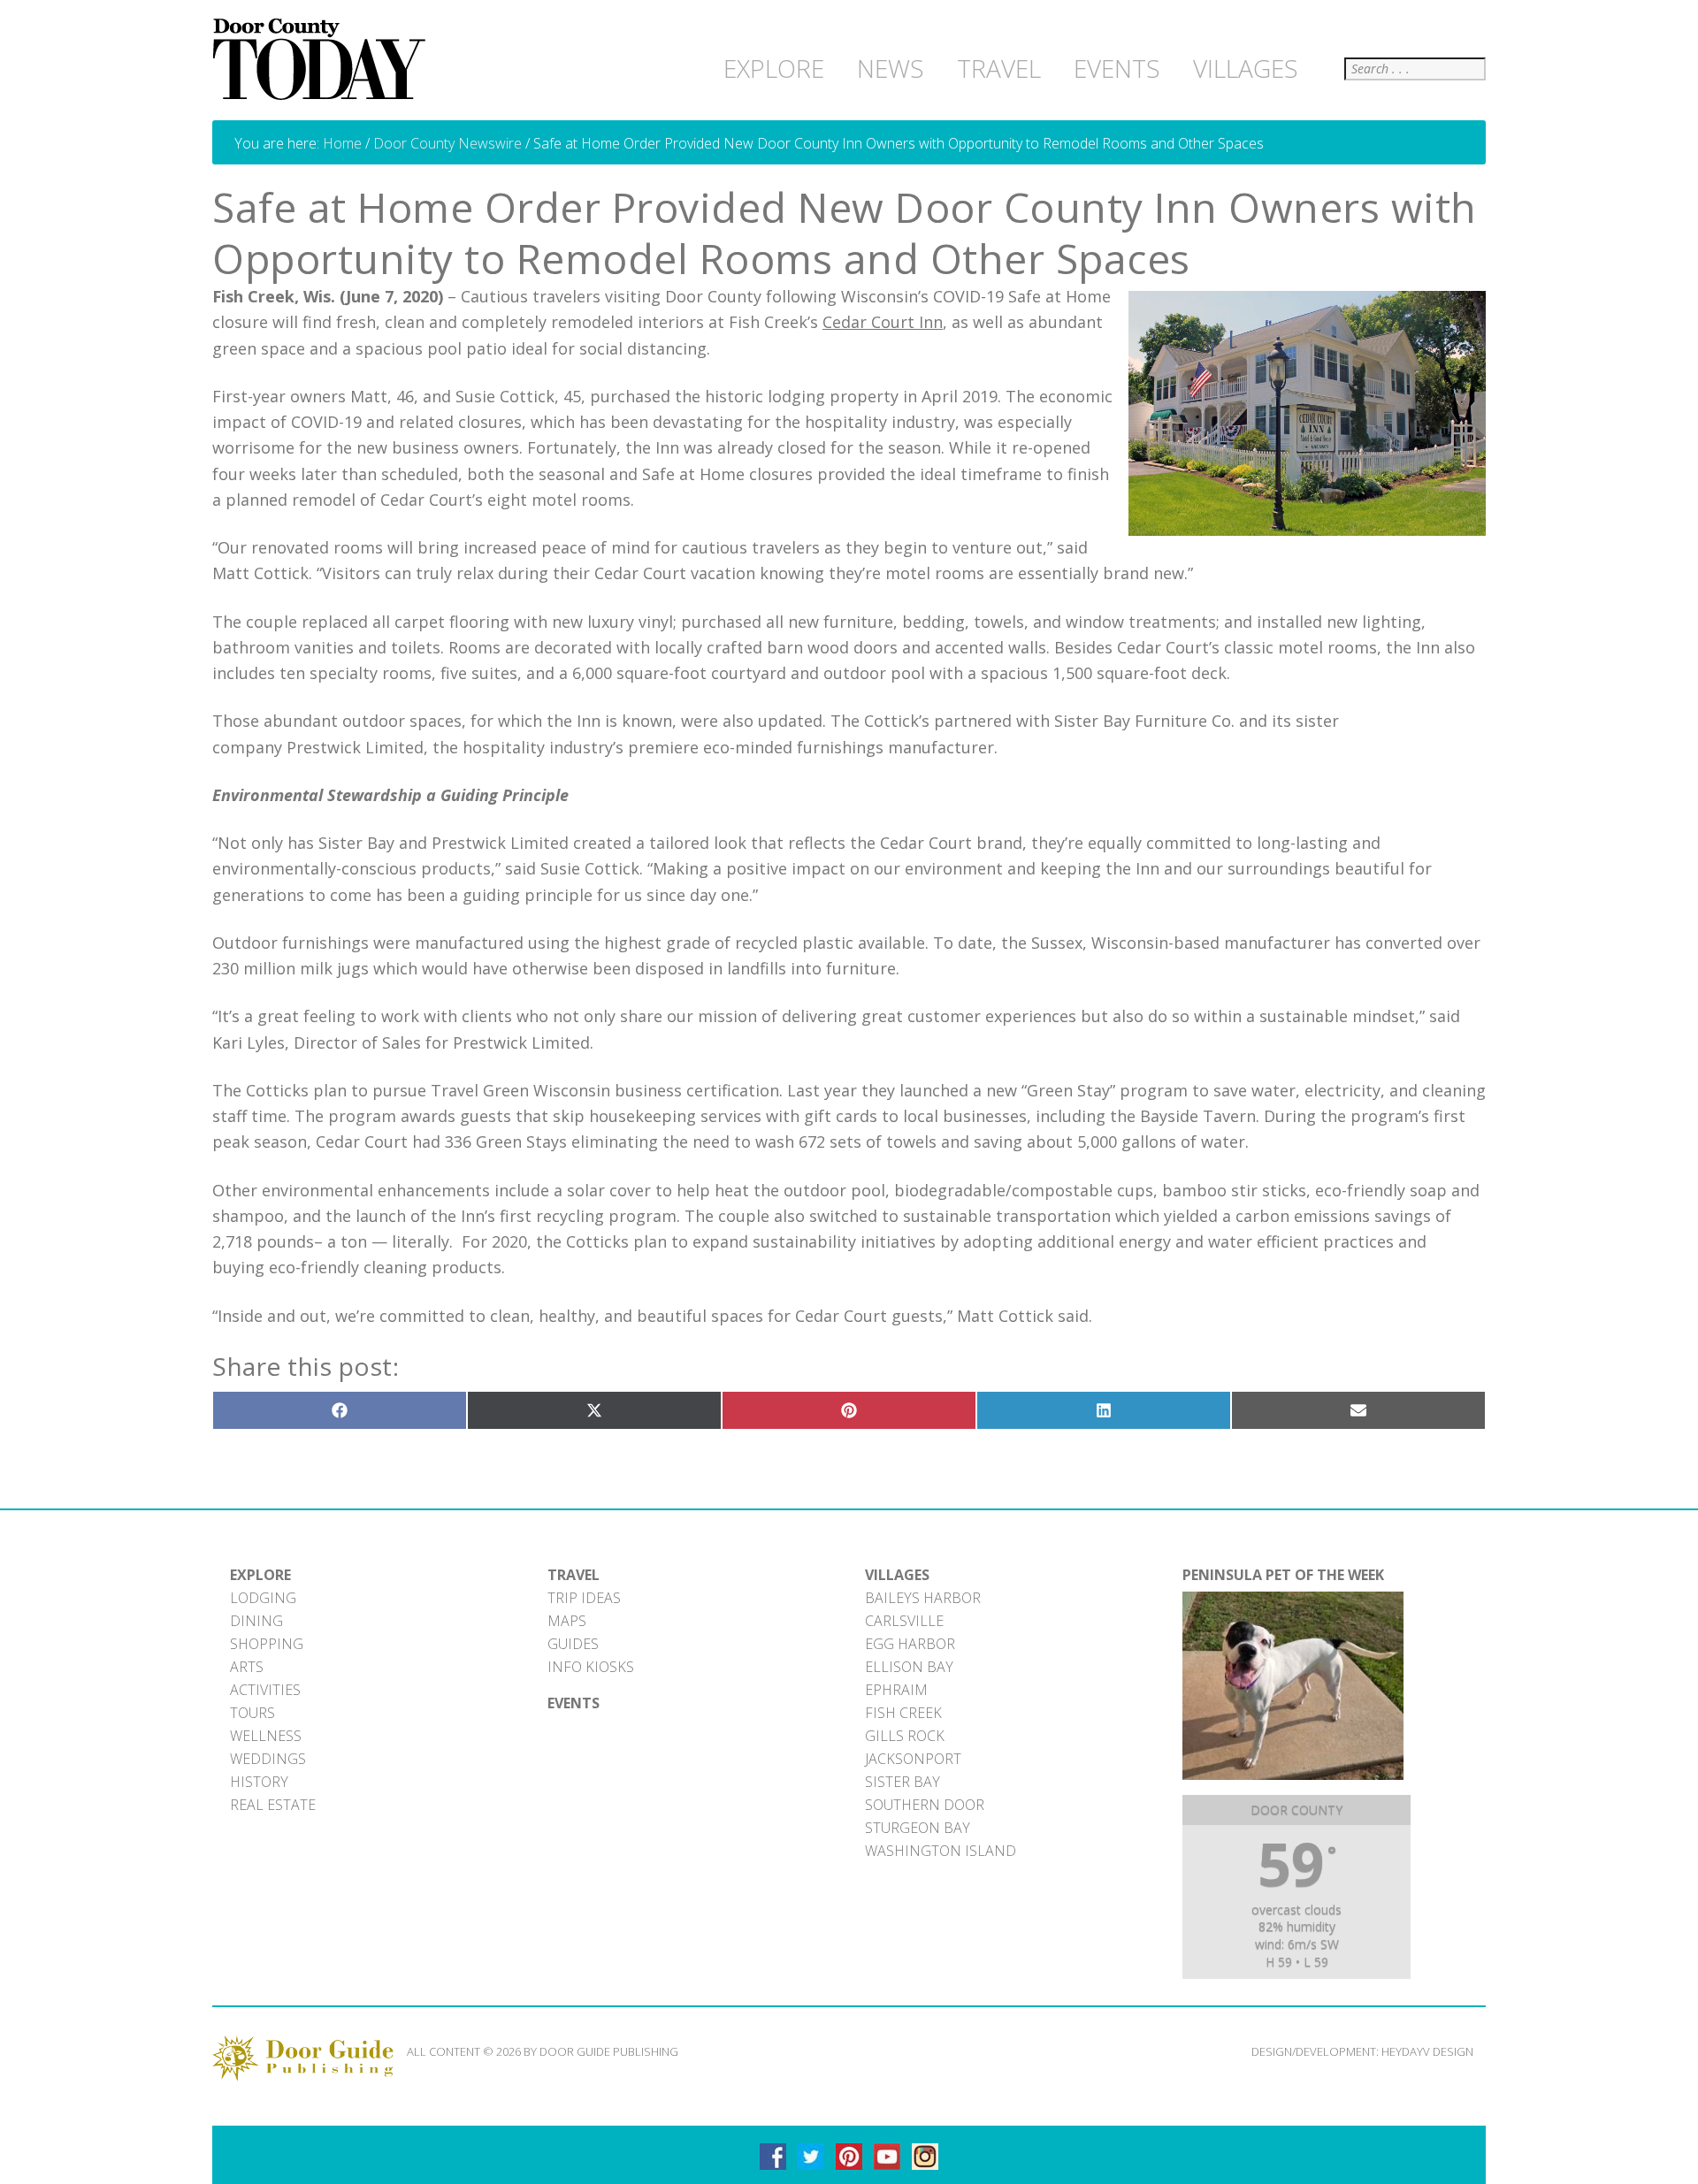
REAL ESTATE (273, 1805)
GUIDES (573, 1644)
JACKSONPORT (913, 1759)
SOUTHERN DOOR (925, 1805)
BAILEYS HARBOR (923, 1598)
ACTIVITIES (265, 1690)
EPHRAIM (896, 1690)
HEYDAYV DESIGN (1427, 2051)
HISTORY (259, 1782)
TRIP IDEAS (584, 1598)
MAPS (567, 1621)
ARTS (247, 1667)
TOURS (252, 1713)
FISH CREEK (903, 1713)
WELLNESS (266, 1736)
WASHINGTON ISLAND (941, 1851)
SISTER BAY (903, 1782)
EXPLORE (260, 1575)
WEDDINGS (268, 1759)
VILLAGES (897, 1575)
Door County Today (323, 60)
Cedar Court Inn (883, 322)
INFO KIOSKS (591, 1667)
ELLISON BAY (909, 1667)
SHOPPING (267, 1644)
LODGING (263, 1598)
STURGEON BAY (918, 1828)
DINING (256, 1621)
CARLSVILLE (904, 1621)
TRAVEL (574, 1575)
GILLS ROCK (905, 1736)
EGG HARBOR (910, 1644)
